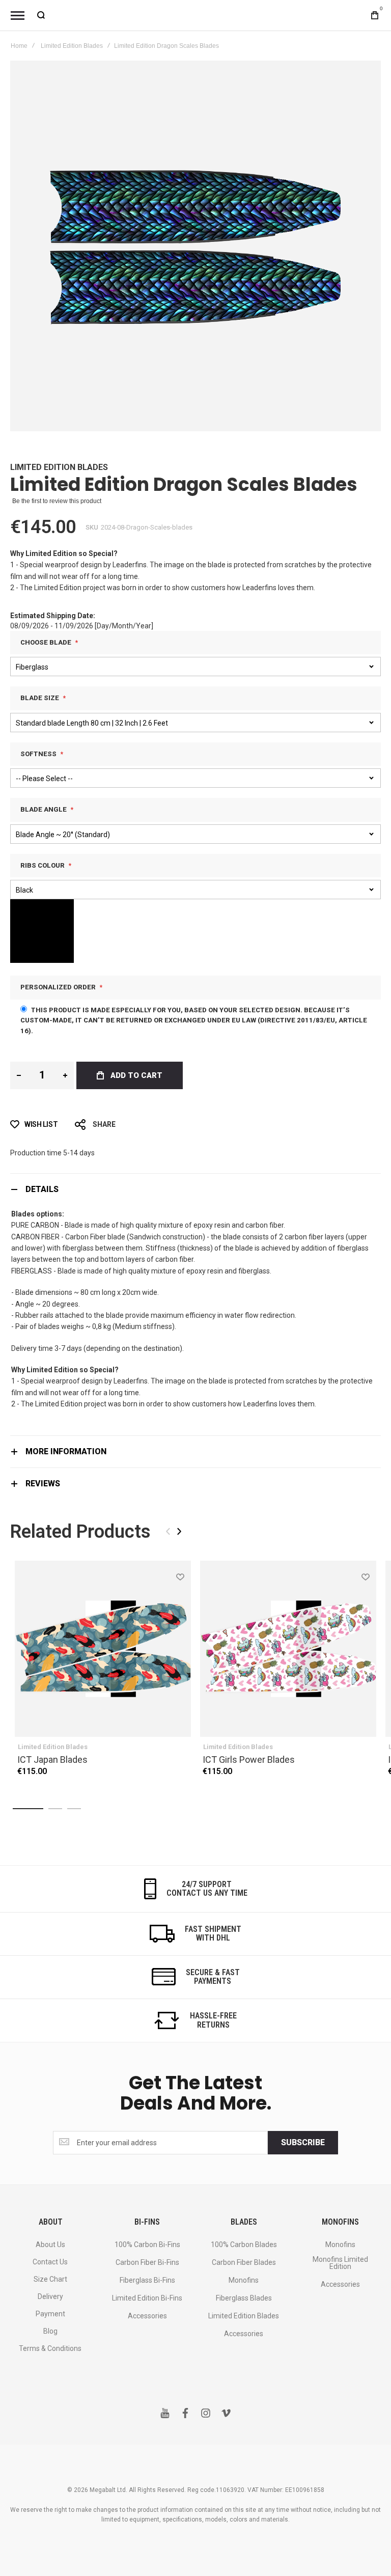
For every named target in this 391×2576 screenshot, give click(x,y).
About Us (50, 2245)
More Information (66, 1451)
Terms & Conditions (50, 2348)
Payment (50, 2314)
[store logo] (195, 15)
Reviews (43, 1484)
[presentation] (179, 1531)
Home (19, 46)
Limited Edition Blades (72, 46)
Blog (50, 2331)
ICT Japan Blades (52, 1760)
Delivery (50, 2296)
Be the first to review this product (57, 501)
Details (42, 1189)
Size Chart (50, 2279)
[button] (180, 1576)
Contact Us (50, 2262)
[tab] (195, 1189)
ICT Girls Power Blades (249, 1760)
